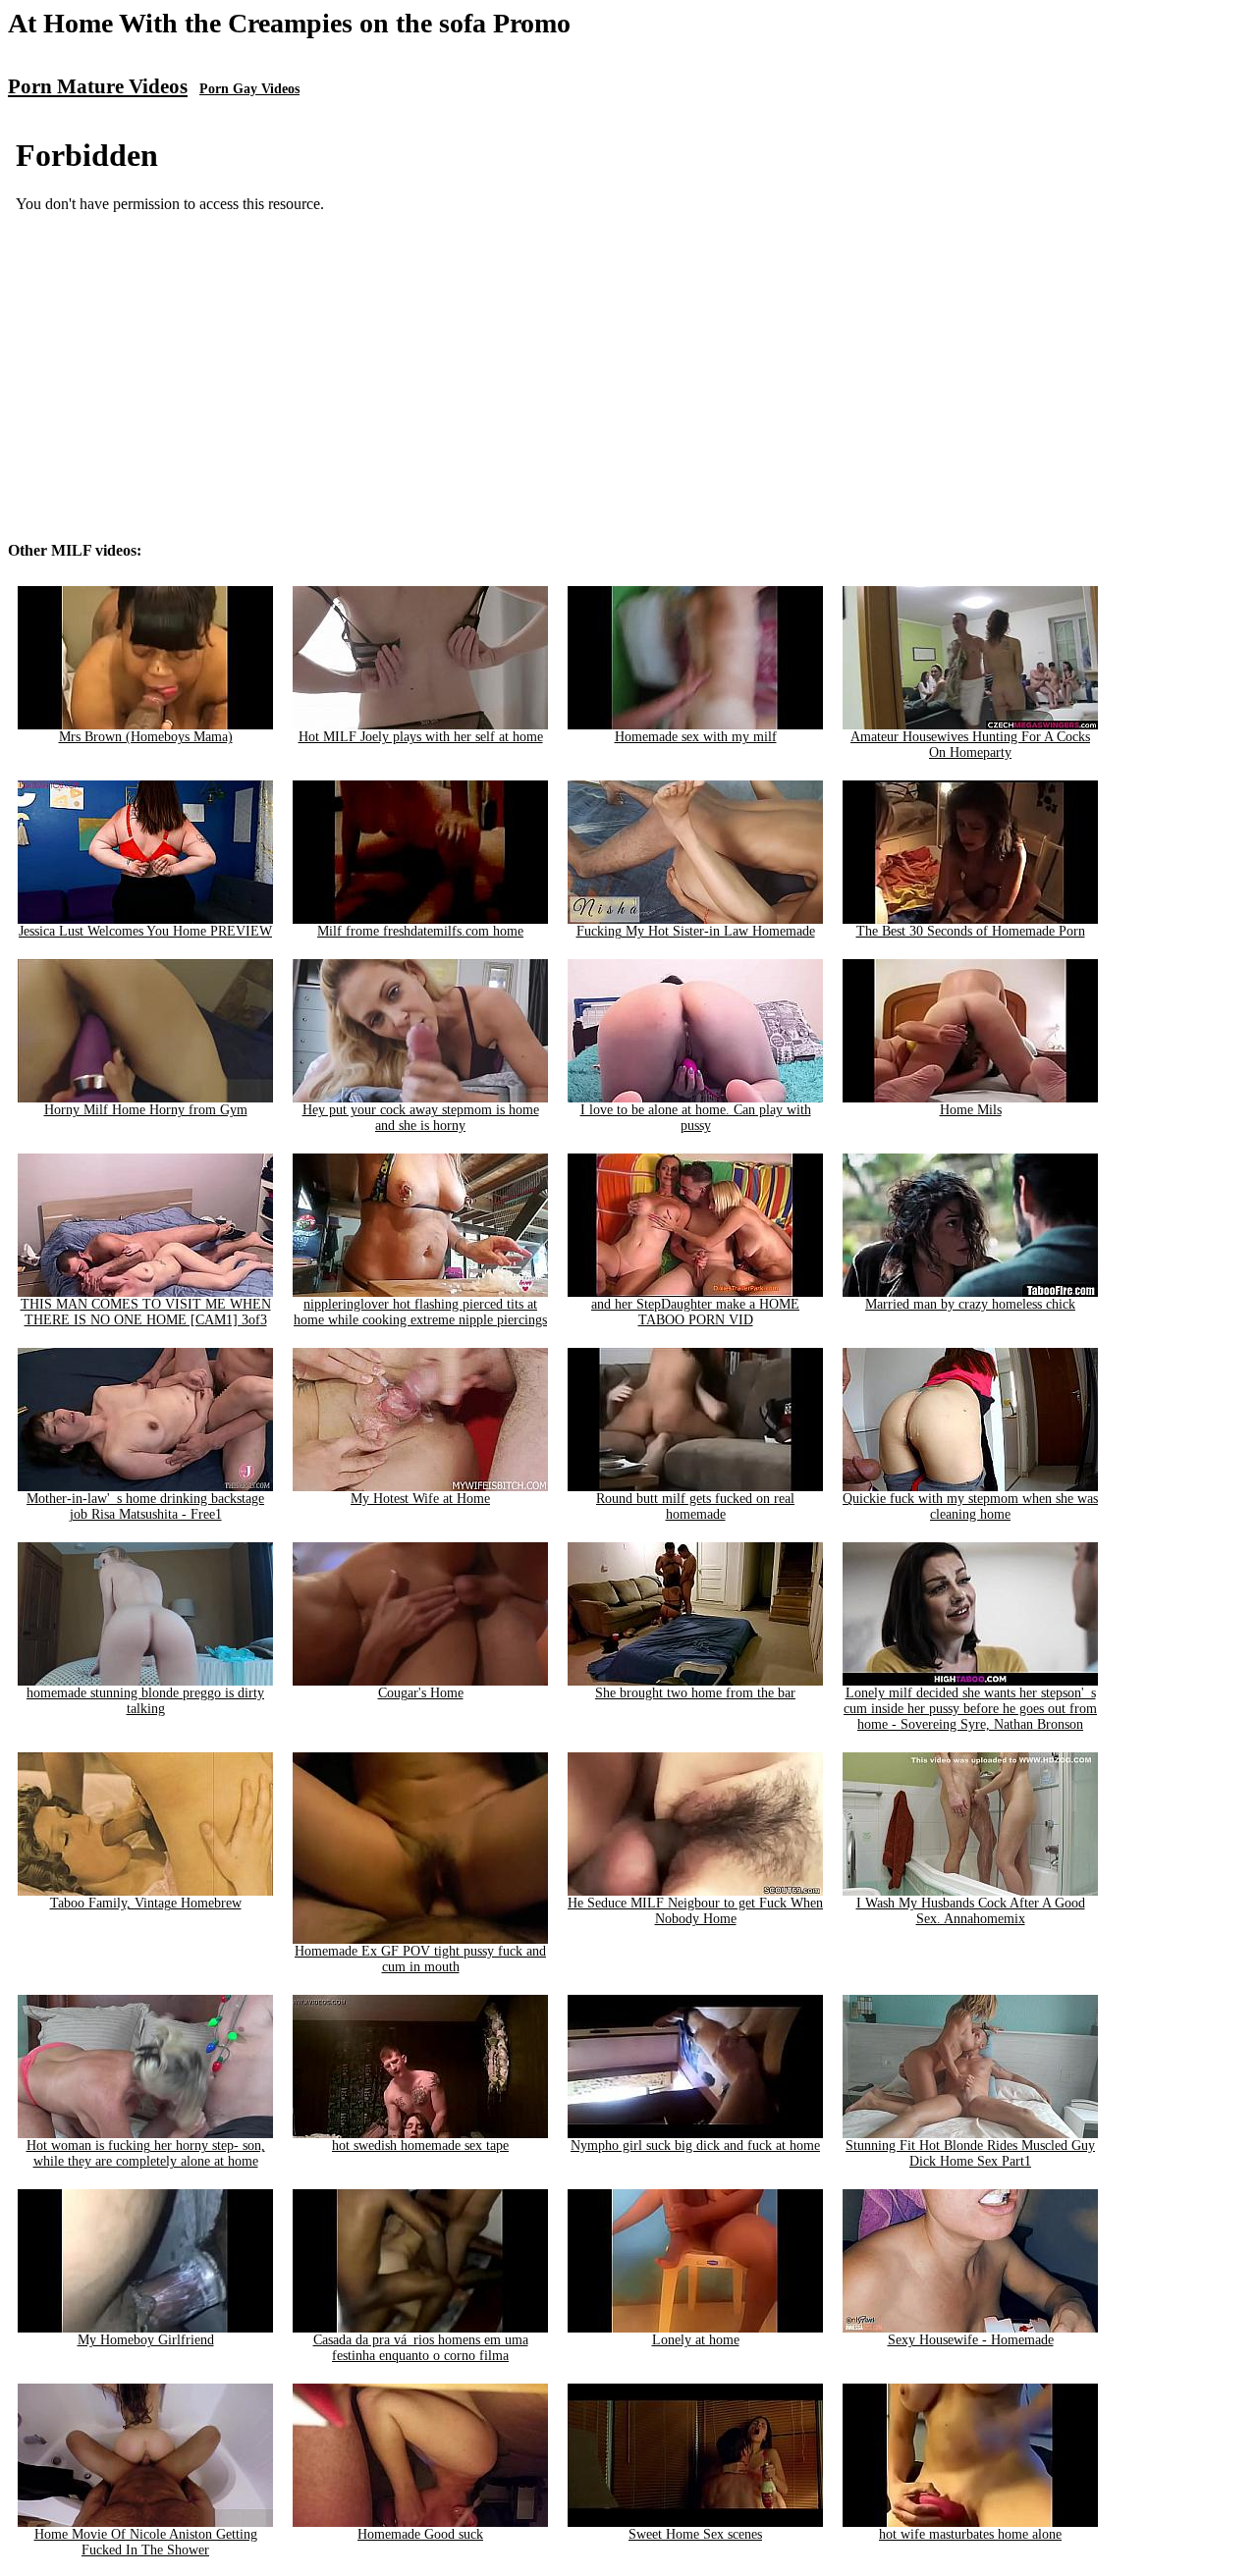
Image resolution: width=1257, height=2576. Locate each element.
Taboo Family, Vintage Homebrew (146, 1903)
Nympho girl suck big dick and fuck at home (695, 2146)
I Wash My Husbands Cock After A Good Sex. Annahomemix (971, 1911)
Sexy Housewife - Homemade (971, 2340)
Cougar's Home (421, 1693)
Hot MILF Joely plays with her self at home (421, 737)
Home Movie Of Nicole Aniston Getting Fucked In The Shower (146, 2542)
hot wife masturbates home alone (970, 2534)
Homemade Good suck (420, 2534)
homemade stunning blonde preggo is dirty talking (145, 1701)
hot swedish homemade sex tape (420, 2146)
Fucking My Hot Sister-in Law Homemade (696, 931)
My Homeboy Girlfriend (146, 2340)
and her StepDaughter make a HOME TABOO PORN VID (695, 1312)
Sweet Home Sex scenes (695, 2534)
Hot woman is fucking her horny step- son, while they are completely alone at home (146, 2153)
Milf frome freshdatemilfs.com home (420, 931)
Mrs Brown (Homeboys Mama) (146, 737)
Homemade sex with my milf (696, 737)
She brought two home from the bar (695, 1693)
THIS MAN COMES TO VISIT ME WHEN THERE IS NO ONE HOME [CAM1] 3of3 (146, 1312)
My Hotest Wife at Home (420, 1499)
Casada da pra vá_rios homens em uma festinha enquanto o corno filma (421, 2348)
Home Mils (971, 1110)
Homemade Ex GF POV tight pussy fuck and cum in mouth (420, 1959)
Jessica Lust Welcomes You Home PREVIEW (145, 931)
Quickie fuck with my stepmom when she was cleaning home (970, 1506)
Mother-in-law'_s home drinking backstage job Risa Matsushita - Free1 (145, 1506)
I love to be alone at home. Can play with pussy (696, 1118)
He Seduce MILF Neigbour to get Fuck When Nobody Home (695, 1911)
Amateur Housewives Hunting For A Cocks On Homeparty (970, 745)
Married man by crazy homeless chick (970, 1304)
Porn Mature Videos (98, 86)
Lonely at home (696, 2340)
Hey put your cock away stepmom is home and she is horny (421, 1118)
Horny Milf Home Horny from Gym (146, 1110)
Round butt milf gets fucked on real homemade (695, 1506)
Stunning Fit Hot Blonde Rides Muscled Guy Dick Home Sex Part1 (970, 2153)
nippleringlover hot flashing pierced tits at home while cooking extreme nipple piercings (420, 1312)
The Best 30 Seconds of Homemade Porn (971, 931)
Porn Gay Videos (249, 89)
